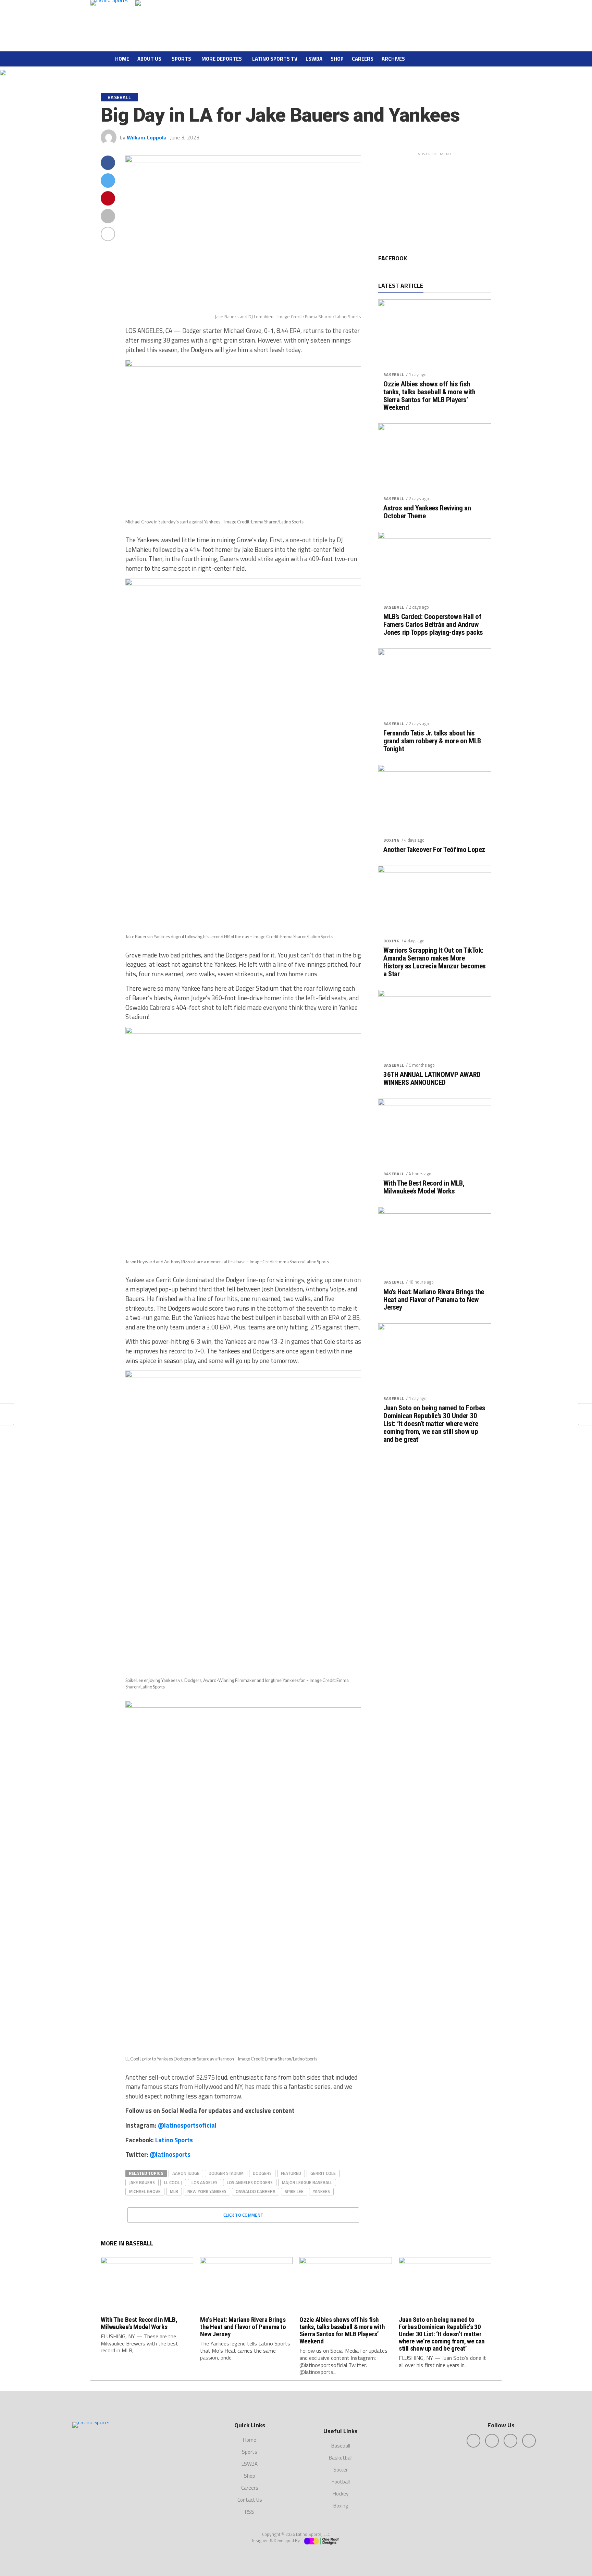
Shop (337, 59)
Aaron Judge (186, 2173)
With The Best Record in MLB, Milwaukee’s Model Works (424, 1187)
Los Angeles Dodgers (250, 2182)
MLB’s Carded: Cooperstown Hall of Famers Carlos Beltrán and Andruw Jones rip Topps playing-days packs (433, 625)
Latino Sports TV (275, 59)
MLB (174, 2191)
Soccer (341, 2470)
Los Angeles (205, 2182)
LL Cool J (173, 2182)
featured (291, 2173)
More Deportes (222, 59)
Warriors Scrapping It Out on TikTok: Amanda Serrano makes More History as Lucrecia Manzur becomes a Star (435, 962)
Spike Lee (294, 2191)
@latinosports (170, 2154)
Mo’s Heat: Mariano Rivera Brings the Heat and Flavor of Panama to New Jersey (434, 1300)
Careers (363, 59)
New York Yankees (207, 2191)
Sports (181, 59)
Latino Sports (174, 2140)
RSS (250, 2512)
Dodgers (262, 2173)
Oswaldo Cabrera (256, 2191)
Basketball (341, 2458)
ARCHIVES (393, 59)
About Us (149, 59)
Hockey (341, 2494)
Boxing (392, 840)
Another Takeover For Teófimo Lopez (434, 850)
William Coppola (147, 137)
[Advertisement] (435, 202)
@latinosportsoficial (187, 2125)
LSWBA (314, 59)
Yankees (321, 2191)
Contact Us (250, 2500)
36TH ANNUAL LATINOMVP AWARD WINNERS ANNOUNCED (432, 1079)
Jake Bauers (142, 2182)
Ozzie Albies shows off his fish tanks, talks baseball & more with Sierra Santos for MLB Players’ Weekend (429, 396)
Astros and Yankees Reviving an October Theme (427, 512)
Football (341, 2482)
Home (122, 59)
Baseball (394, 375)
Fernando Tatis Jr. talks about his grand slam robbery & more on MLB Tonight (432, 741)
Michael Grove (145, 2191)
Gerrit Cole (323, 2173)
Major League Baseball (307, 2182)
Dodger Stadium (226, 2173)
